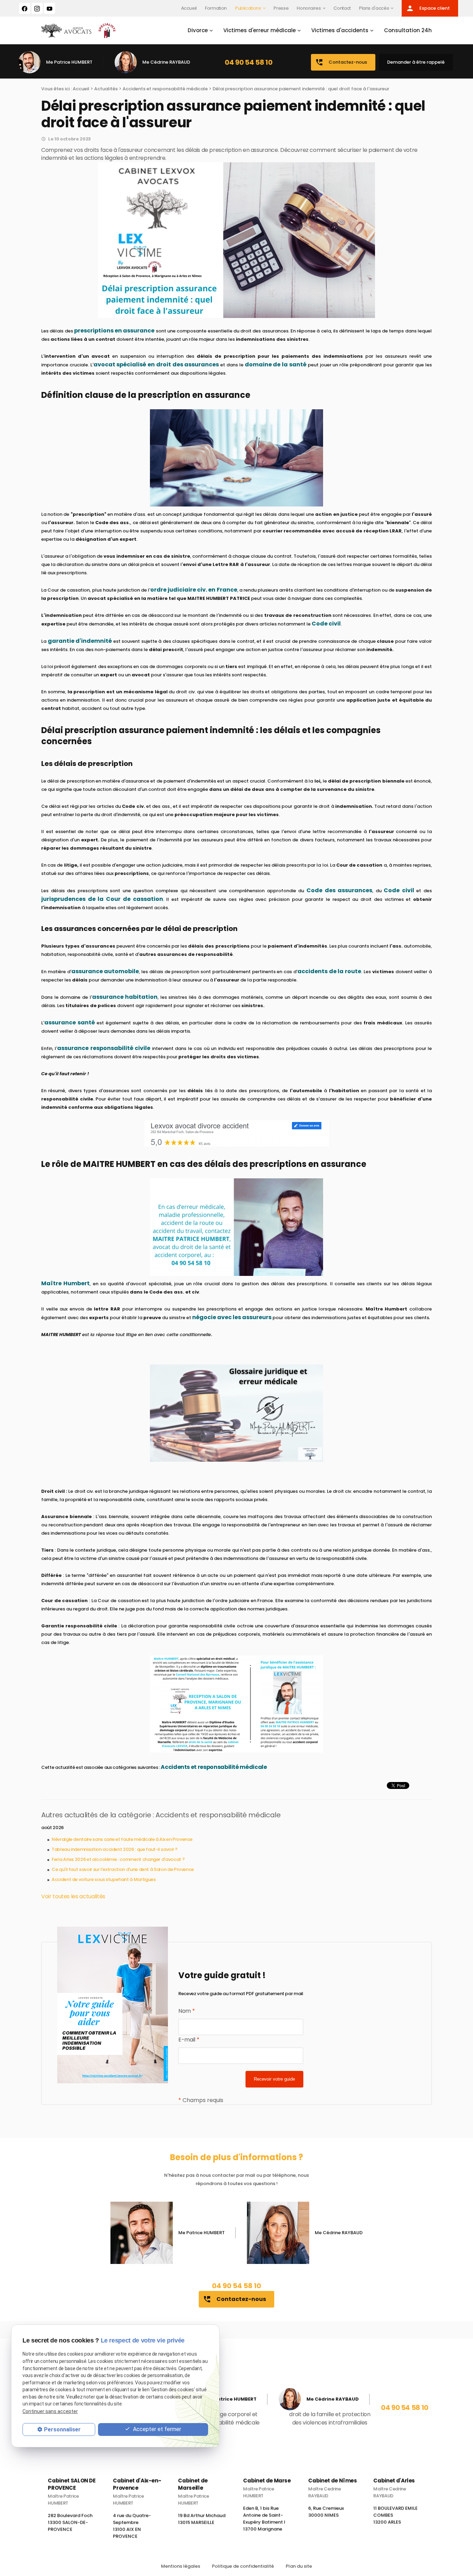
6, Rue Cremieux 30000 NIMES (326, 2515)
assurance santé (70, 1022)
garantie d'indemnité (80, 641)
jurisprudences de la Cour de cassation (102, 899)
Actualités (106, 89)
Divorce (198, 30)
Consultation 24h (408, 30)
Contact (342, 8)
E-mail (189, 2040)
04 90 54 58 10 (248, 62)
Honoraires (309, 8)
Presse (281, 8)
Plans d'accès (374, 8)
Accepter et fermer (156, 2429)
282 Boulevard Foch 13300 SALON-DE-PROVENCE (70, 2525)
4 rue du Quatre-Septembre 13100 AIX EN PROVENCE (132, 2529)
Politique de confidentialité (243, 2566)
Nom (186, 2011)
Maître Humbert (65, 1283)
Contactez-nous (341, 62)
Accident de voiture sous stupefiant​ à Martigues (104, 1879)
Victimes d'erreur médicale (260, 30)
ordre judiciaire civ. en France (194, 590)
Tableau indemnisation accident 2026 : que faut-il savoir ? (115, 1849)
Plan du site (299, 2566)
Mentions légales (181, 2566)
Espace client (428, 8)
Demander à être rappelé (416, 62)
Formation (216, 8)
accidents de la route (329, 971)
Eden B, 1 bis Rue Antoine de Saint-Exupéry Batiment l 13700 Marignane (264, 2522)
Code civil (326, 624)
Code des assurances (339, 890)
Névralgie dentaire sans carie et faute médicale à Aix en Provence (122, 1839)
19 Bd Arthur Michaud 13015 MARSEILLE (202, 2522)
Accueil (189, 8)
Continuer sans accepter (50, 2411)
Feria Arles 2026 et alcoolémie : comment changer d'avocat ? (118, 1859)
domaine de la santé (276, 364)
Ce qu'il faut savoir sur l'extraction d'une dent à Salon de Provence (123, 1869)
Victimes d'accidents (340, 30)
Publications (248, 8)
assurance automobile (105, 971)
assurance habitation (125, 997)
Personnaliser (62, 2429)
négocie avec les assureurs (232, 1317)
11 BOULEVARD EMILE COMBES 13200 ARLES (395, 2518)
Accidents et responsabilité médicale (165, 89)
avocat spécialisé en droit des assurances (156, 364)
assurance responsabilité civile (104, 1048)
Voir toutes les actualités (73, 1896)
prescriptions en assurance (114, 331)
